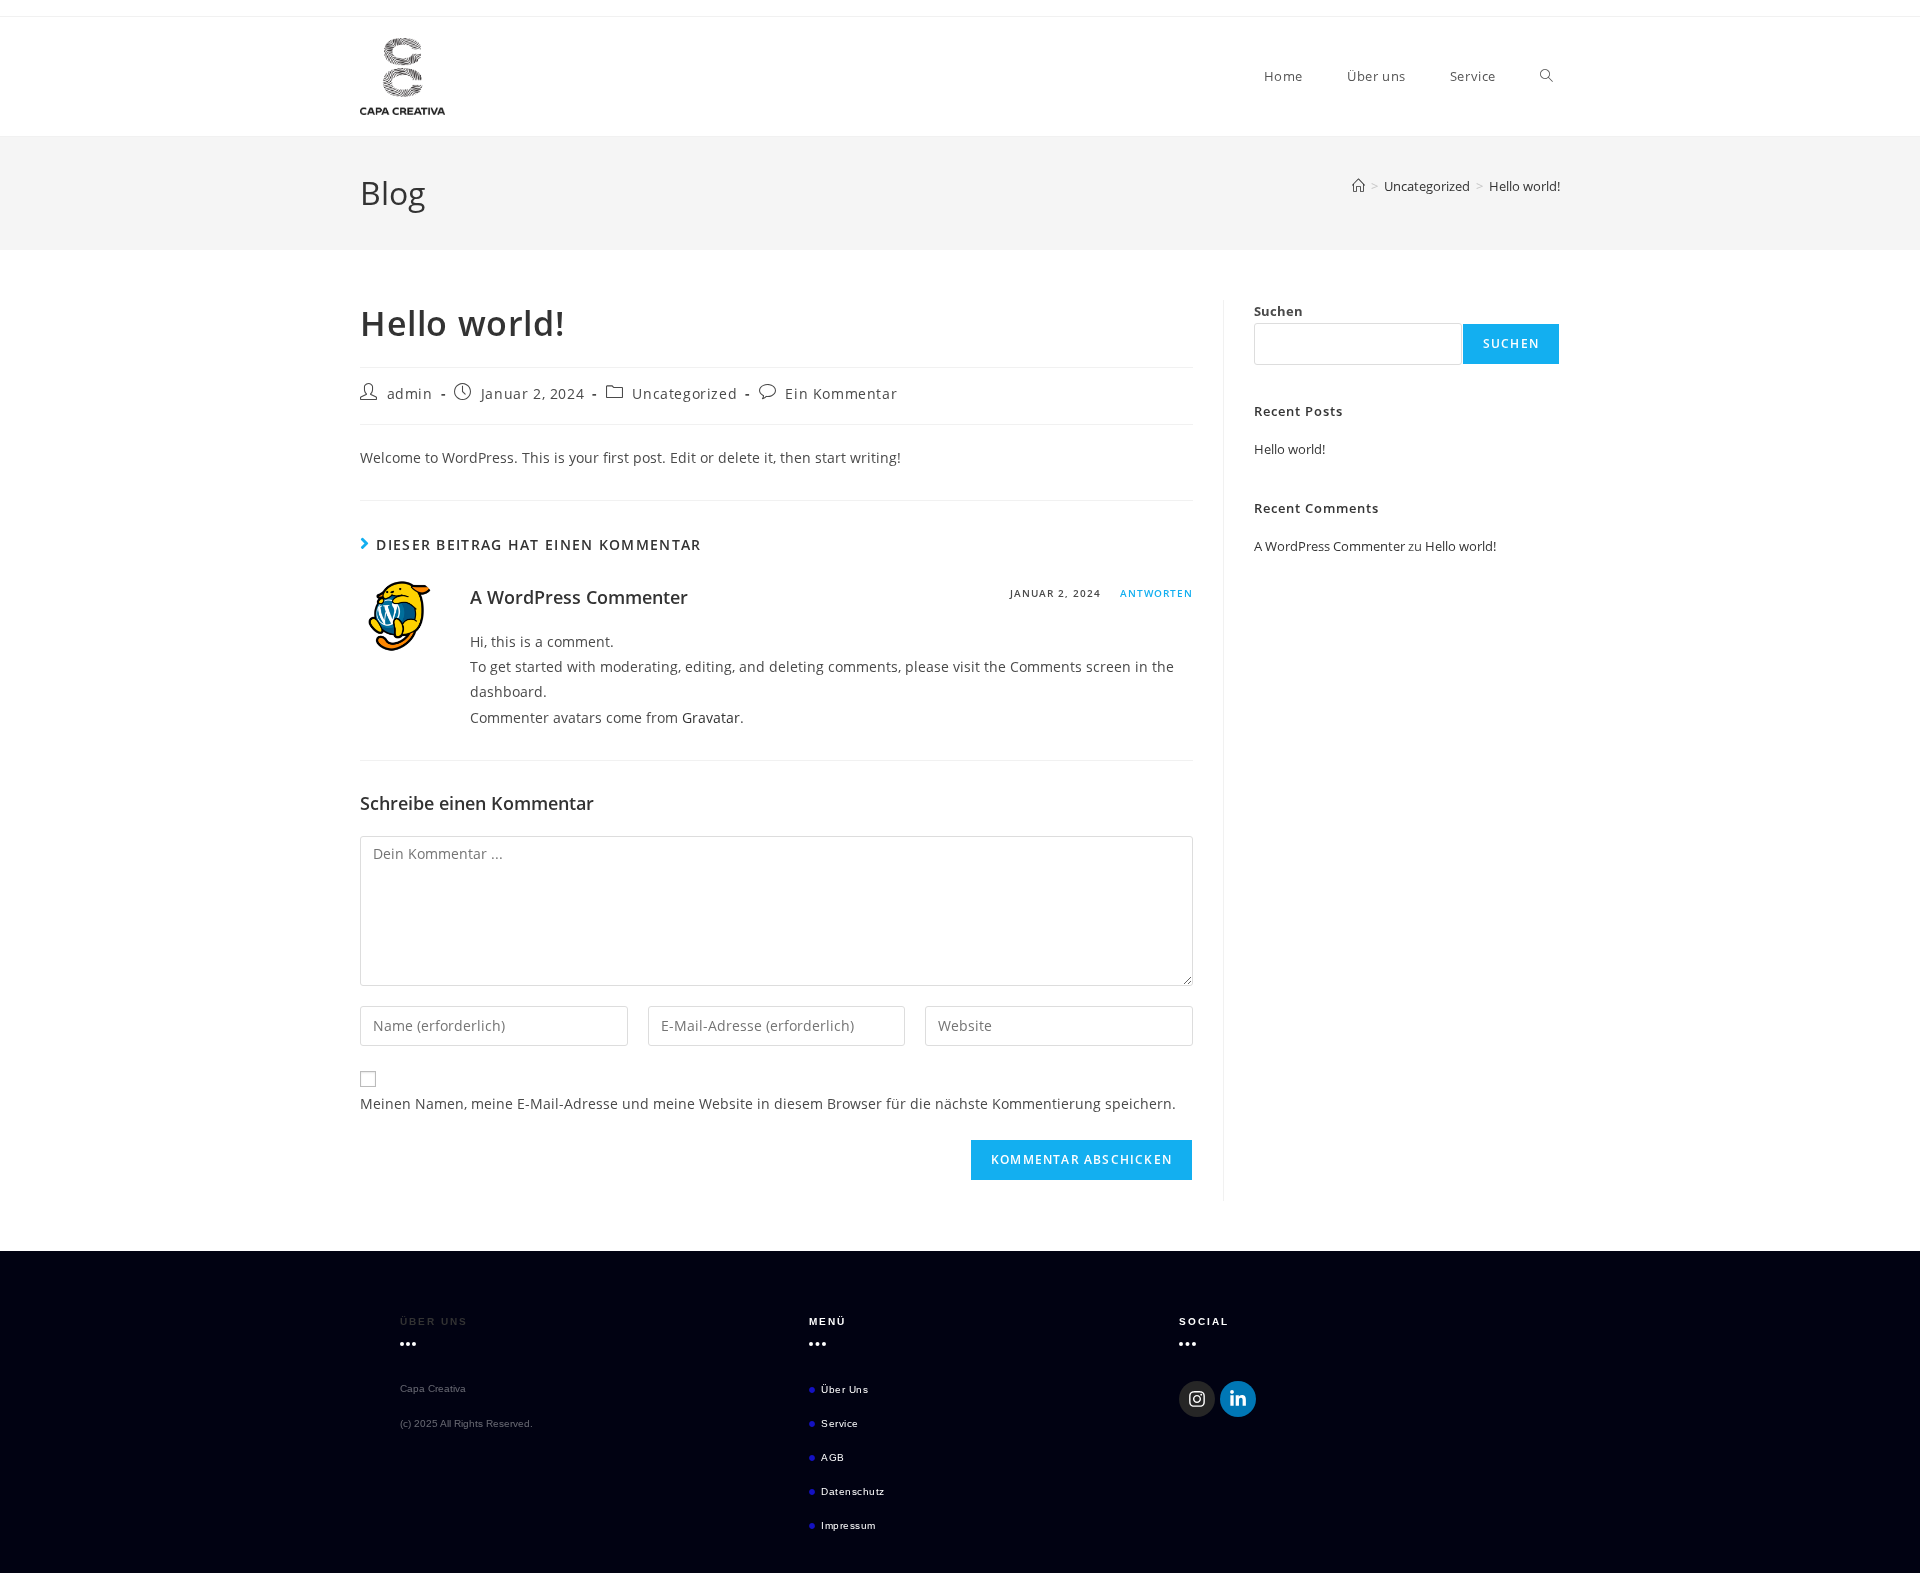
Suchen (1278, 311)
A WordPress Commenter (579, 597)
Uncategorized (684, 393)
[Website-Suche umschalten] (1546, 76)
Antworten (1156, 593)
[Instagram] (1197, 1399)
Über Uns (434, 1321)
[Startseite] (1358, 186)
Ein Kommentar (841, 393)
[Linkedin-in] (1238, 1399)
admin (410, 393)
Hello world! (1524, 186)
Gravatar (711, 717)
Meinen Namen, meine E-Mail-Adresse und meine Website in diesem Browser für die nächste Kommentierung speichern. (768, 1103)
